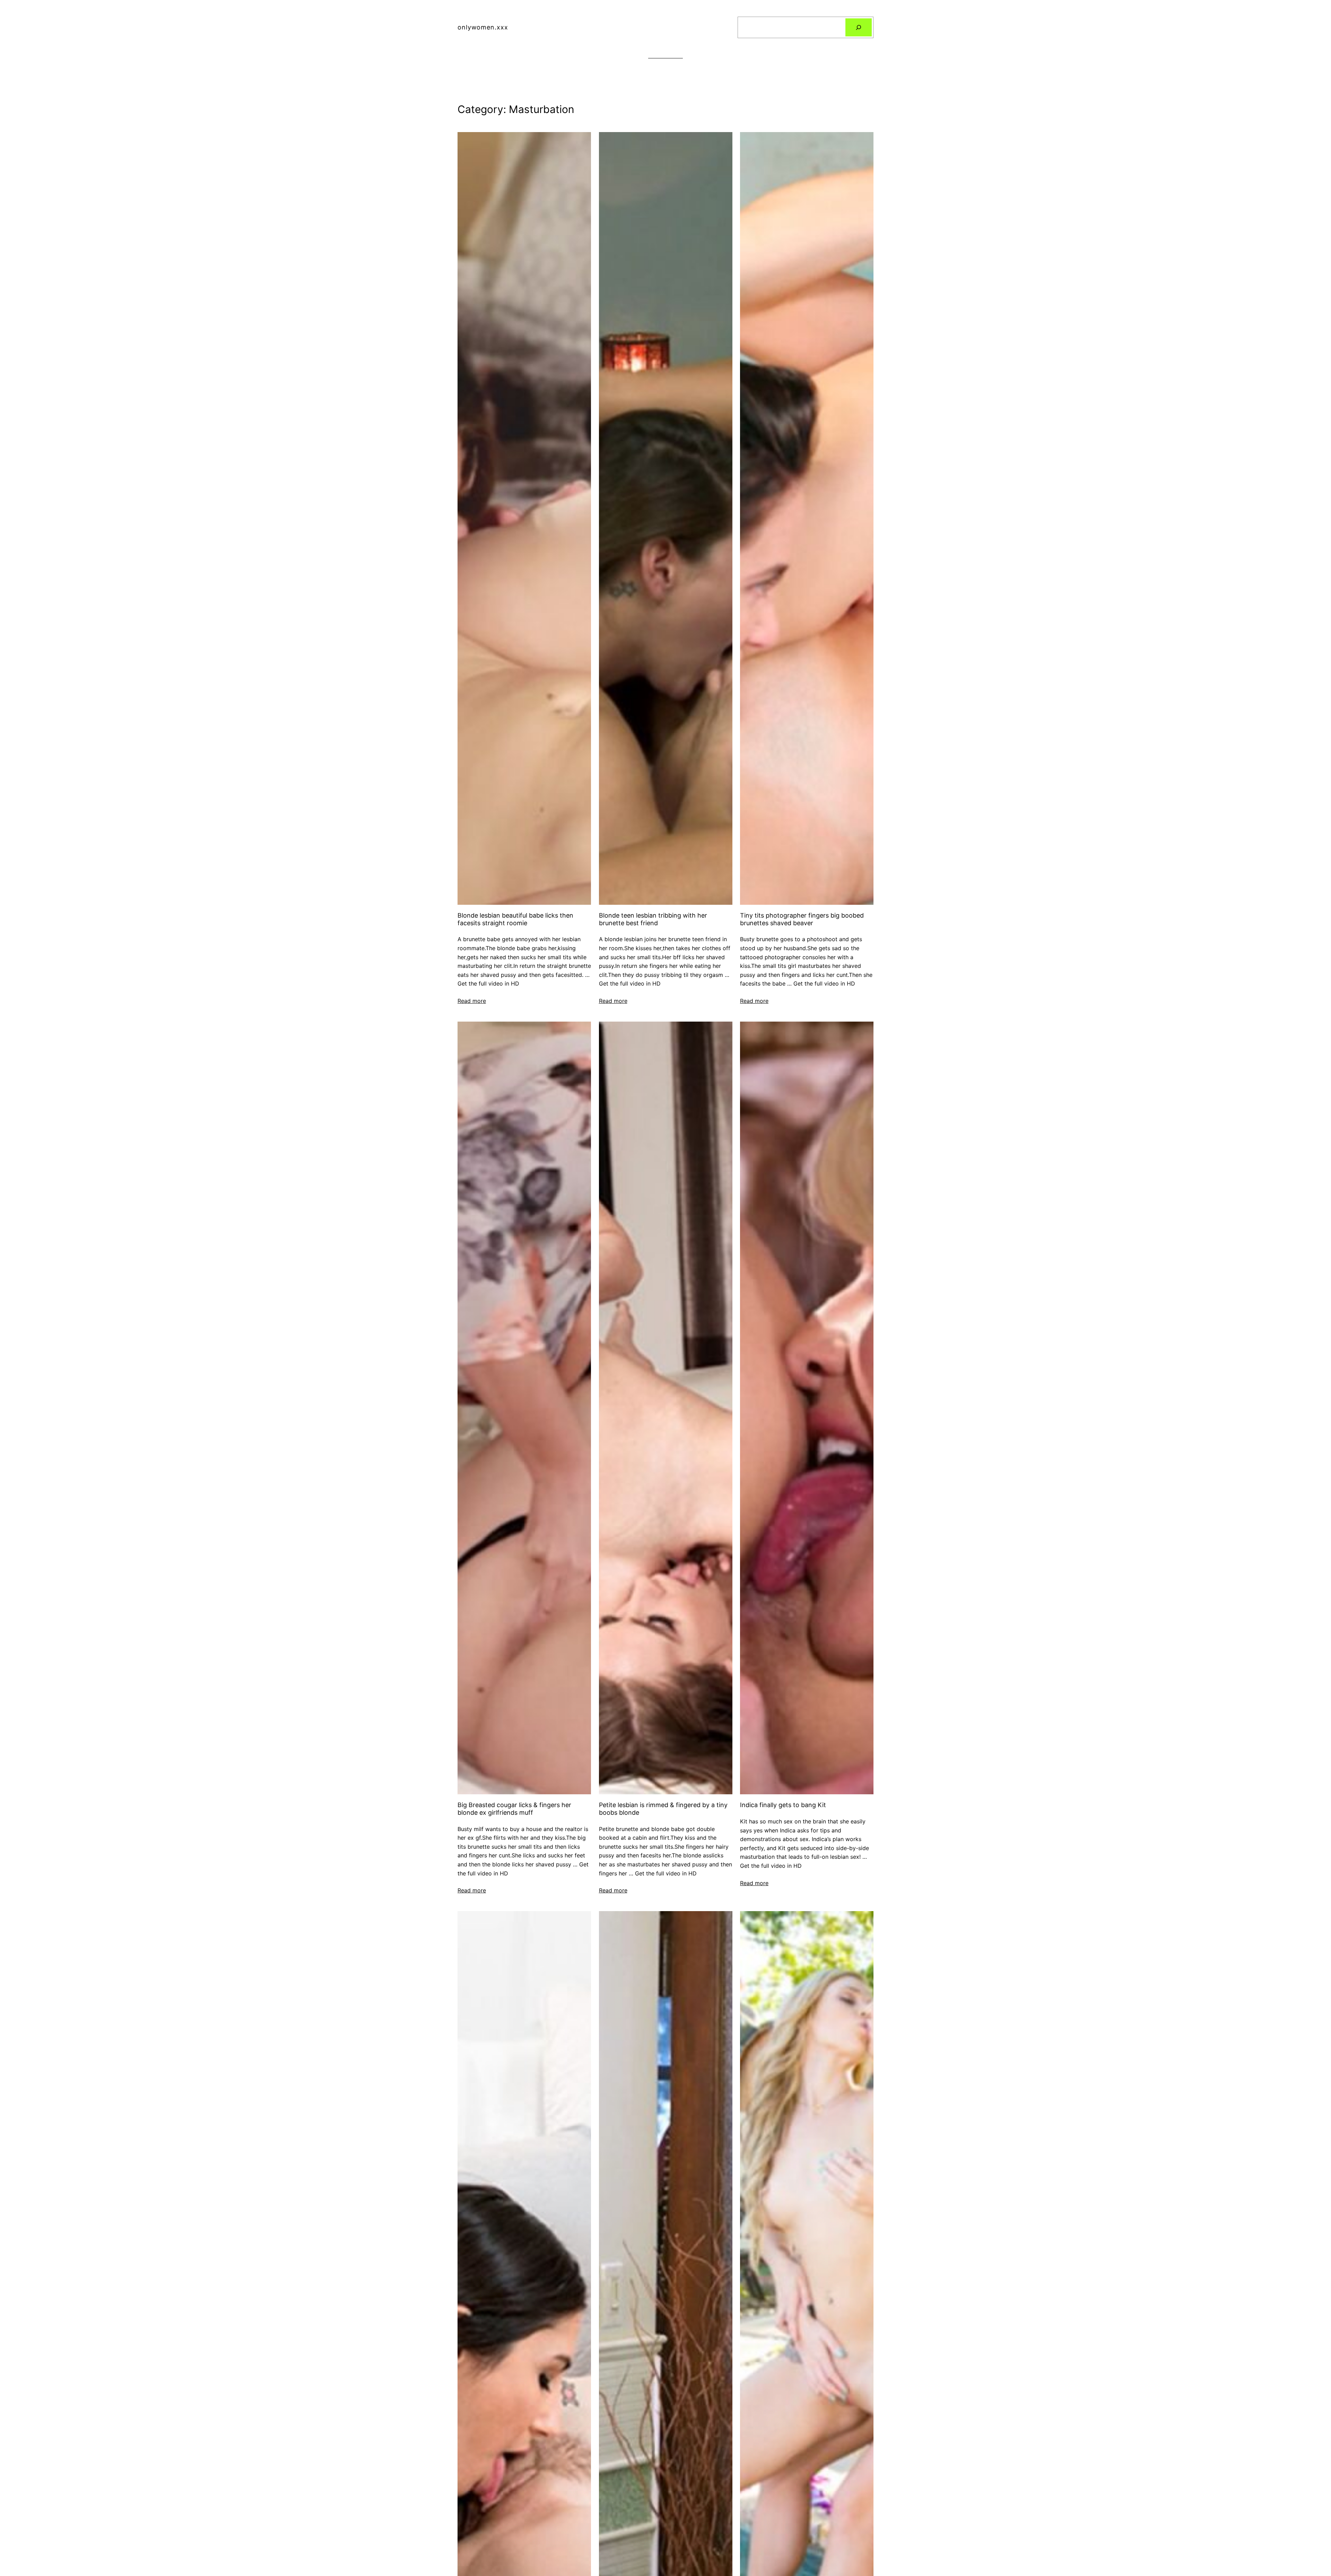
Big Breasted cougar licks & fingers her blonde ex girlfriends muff (514, 1809)
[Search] (859, 27)
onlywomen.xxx (483, 27)
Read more (472, 1001)
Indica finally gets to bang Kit (783, 1805)
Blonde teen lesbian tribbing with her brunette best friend (653, 919)
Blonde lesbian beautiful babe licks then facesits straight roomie (515, 919)
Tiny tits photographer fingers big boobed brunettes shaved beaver (802, 919)
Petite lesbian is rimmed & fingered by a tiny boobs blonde (663, 1809)
